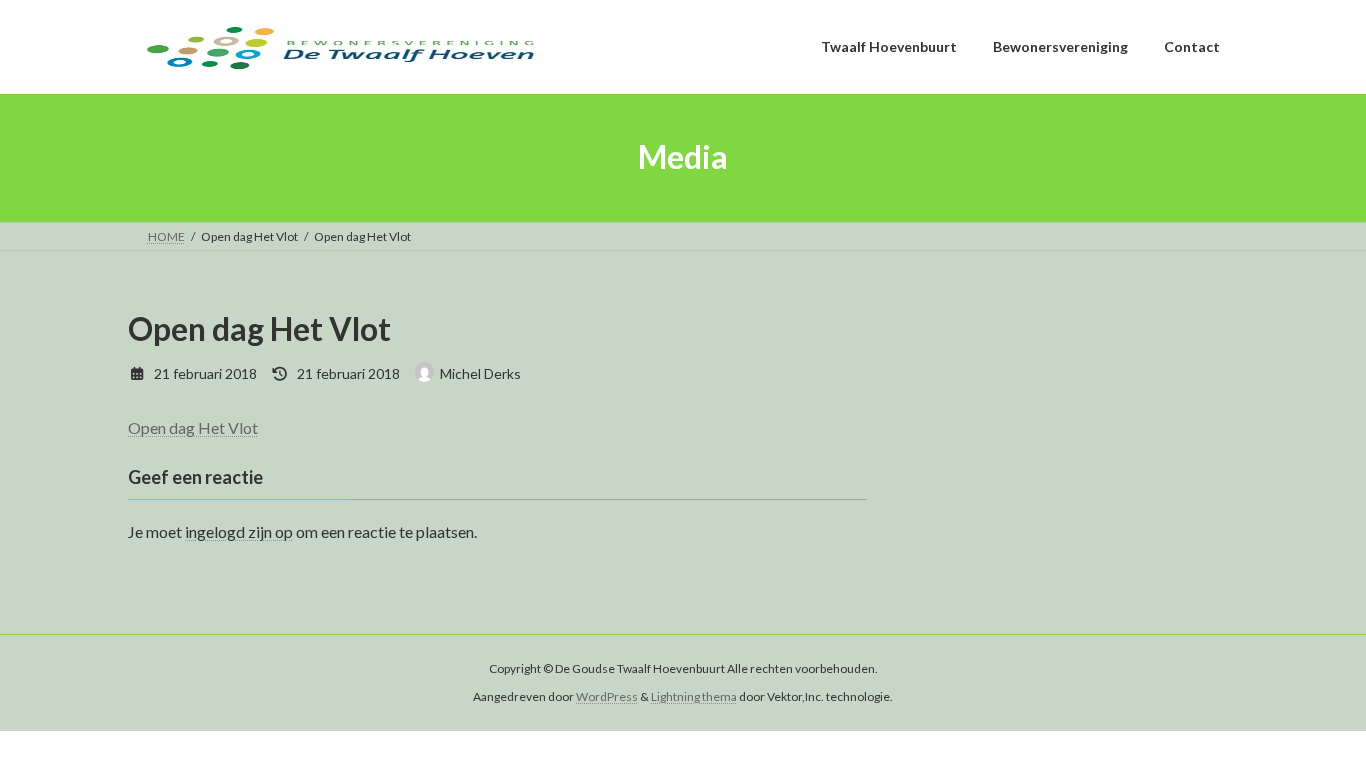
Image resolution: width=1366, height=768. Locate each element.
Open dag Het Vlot (193, 427)
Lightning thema (694, 696)
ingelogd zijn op (239, 531)
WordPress (607, 696)
